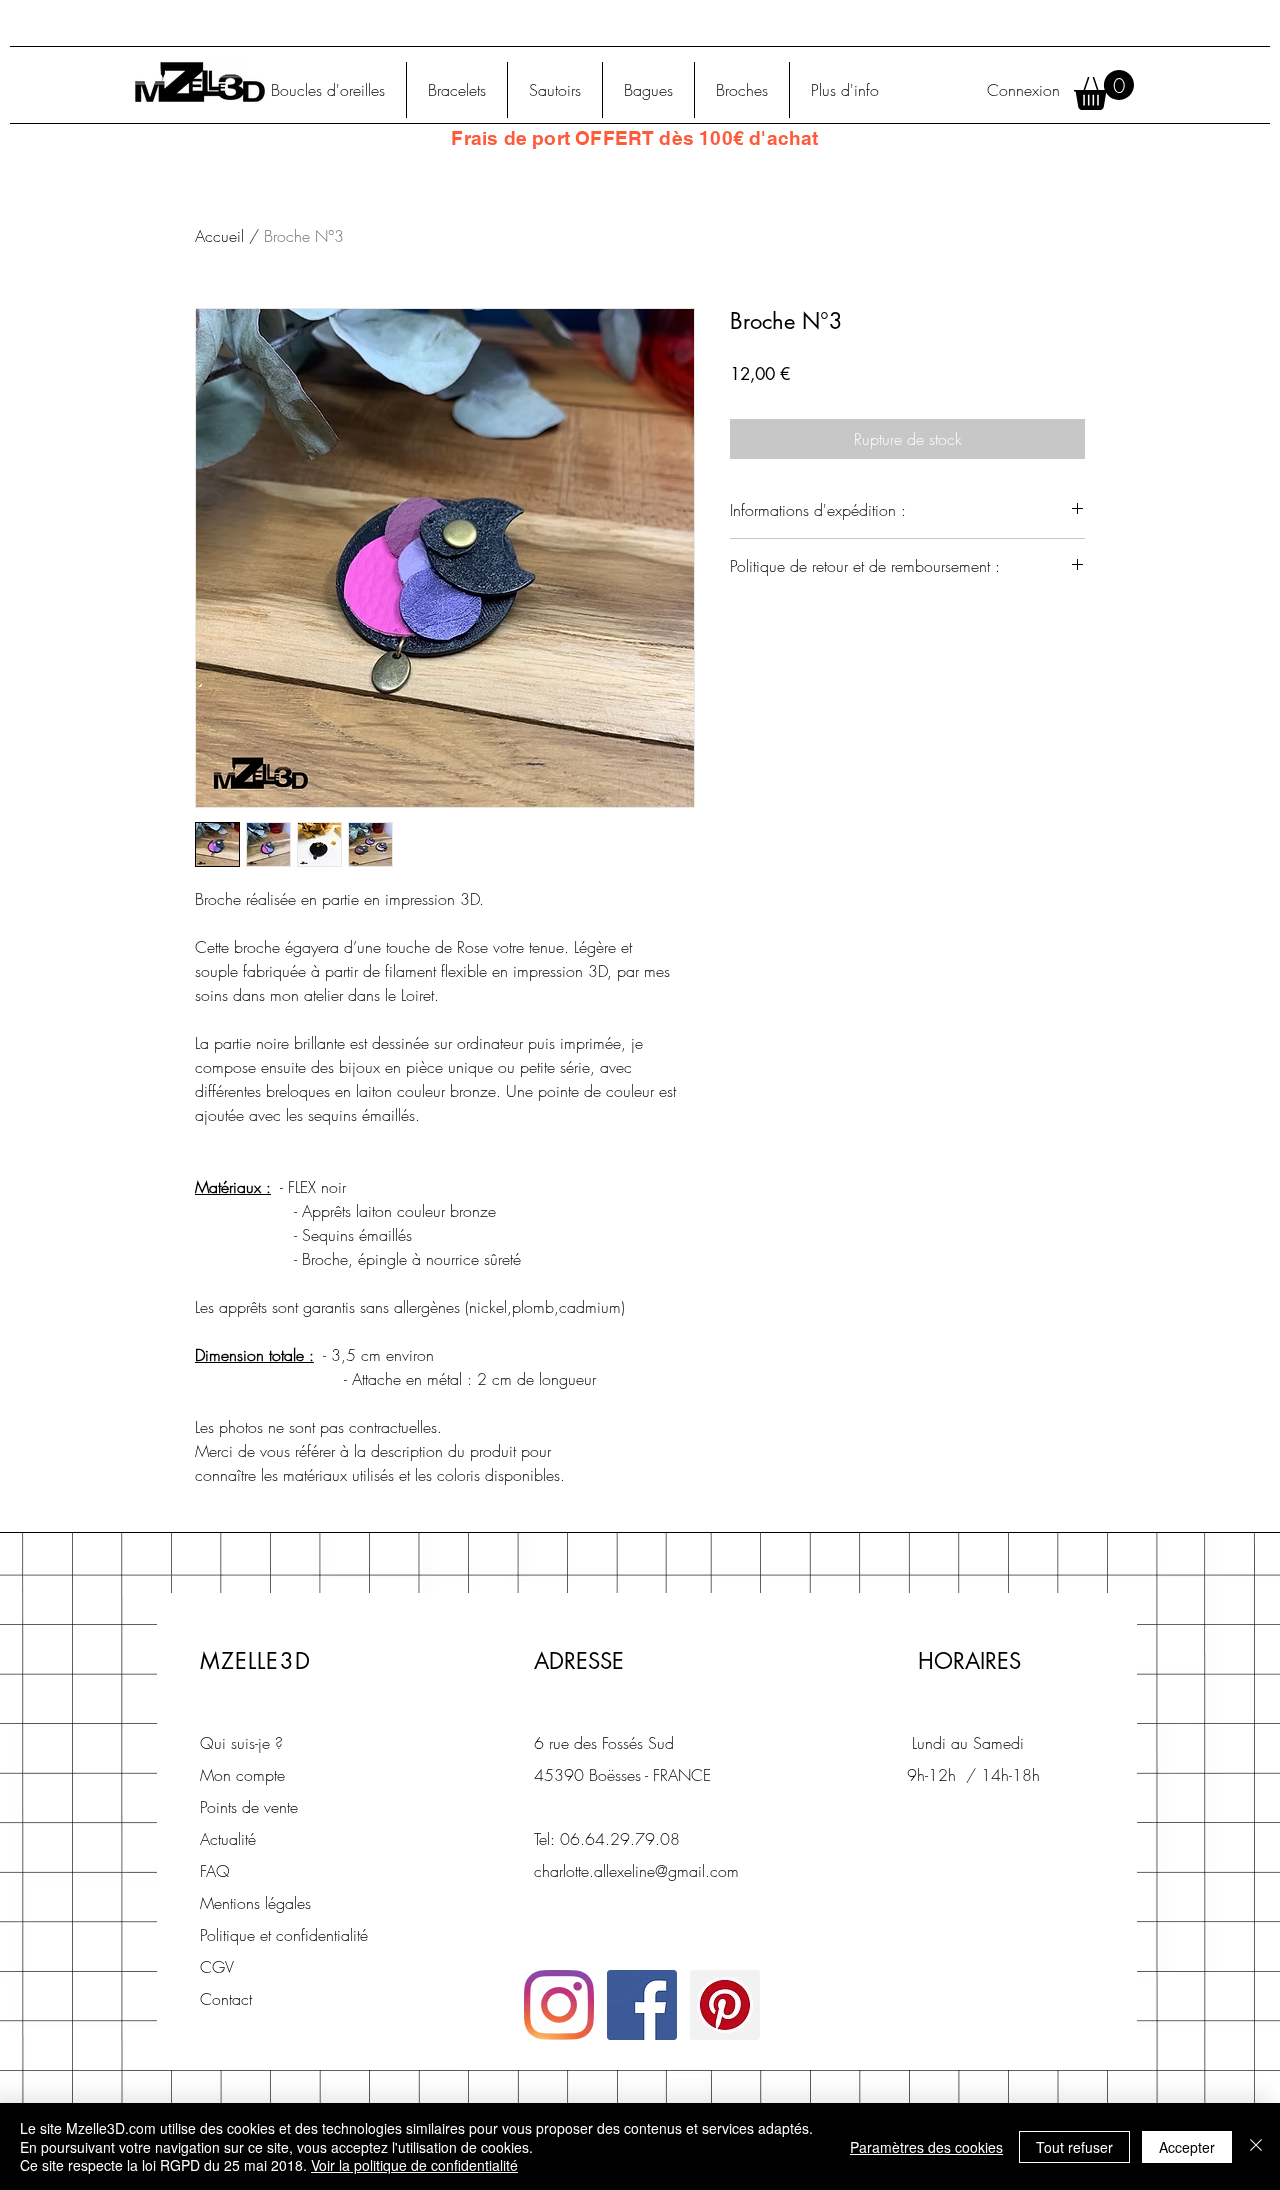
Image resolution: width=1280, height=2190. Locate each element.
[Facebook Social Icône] (642, 2005)
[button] (1104, 90)
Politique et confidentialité (284, 1935)
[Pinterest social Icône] (725, 2005)
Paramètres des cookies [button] (926, 2147)
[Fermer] (1256, 2146)
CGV (217, 1967)
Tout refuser (1074, 2147)
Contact (226, 1999)
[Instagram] (559, 2005)
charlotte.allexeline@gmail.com (636, 1871)
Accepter (1187, 2147)
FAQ (215, 1871)
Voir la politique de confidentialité (414, 2165)
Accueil (219, 236)
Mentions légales (255, 1903)
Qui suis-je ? (241, 1743)
